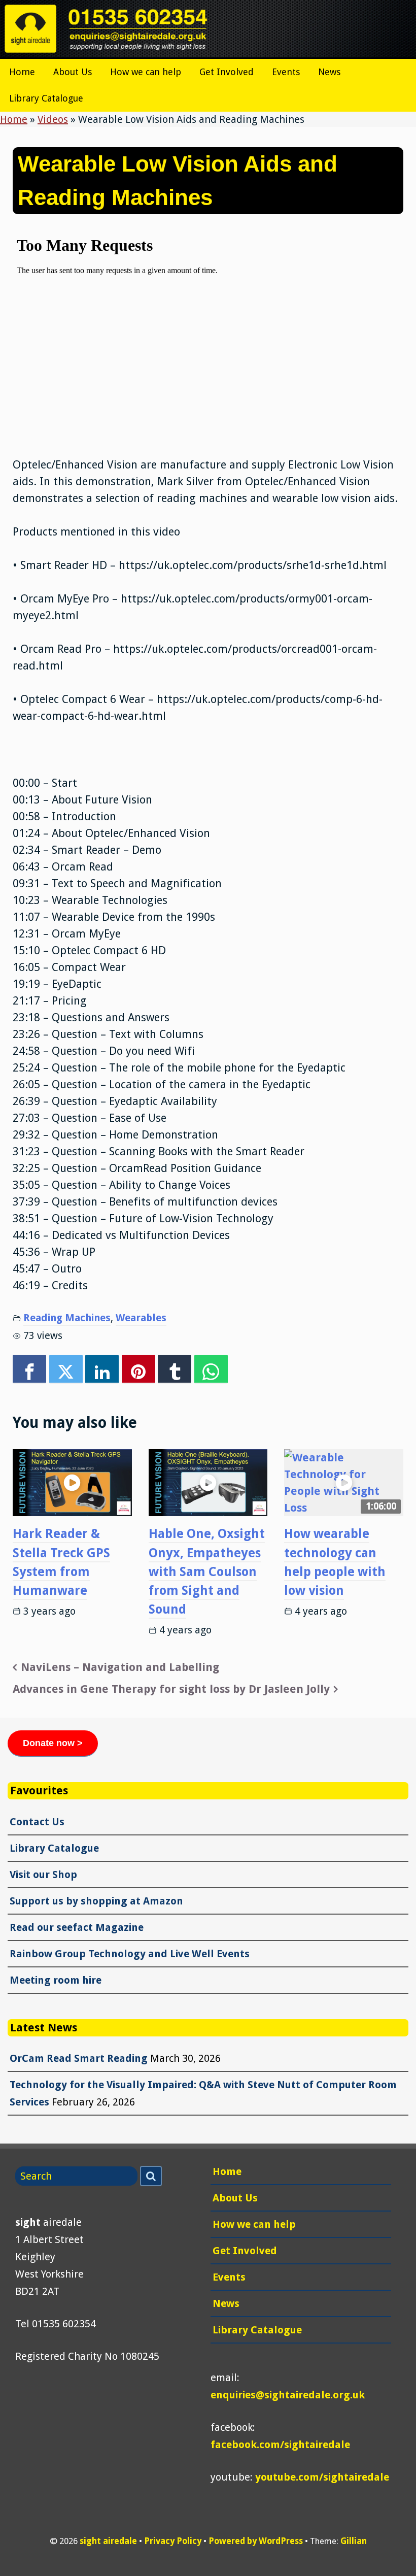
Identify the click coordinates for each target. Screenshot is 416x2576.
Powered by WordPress (256, 2541)
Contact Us (37, 1822)
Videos (53, 119)
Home (22, 72)
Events (286, 72)
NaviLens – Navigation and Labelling (120, 1667)
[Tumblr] (175, 1369)
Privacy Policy (173, 2541)
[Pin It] (138, 1369)
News (329, 72)
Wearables (141, 1318)
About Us (73, 72)
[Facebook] (29, 1369)
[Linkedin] (102, 1369)
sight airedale (108, 2541)
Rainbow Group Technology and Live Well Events (130, 1954)
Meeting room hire (56, 1980)
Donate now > (53, 1743)
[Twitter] (66, 1369)
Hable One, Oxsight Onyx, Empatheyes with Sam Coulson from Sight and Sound (207, 1571)
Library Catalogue (46, 98)
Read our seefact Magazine (77, 1927)
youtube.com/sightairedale (322, 2477)
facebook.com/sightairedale (280, 2445)
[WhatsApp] (211, 1369)
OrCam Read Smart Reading (79, 2058)
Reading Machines (67, 1318)
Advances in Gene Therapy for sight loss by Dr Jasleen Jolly (171, 1689)
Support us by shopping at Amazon (96, 1901)
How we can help (146, 72)
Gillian (354, 2541)
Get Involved (227, 72)
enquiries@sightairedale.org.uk (288, 2395)
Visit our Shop (43, 1875)
